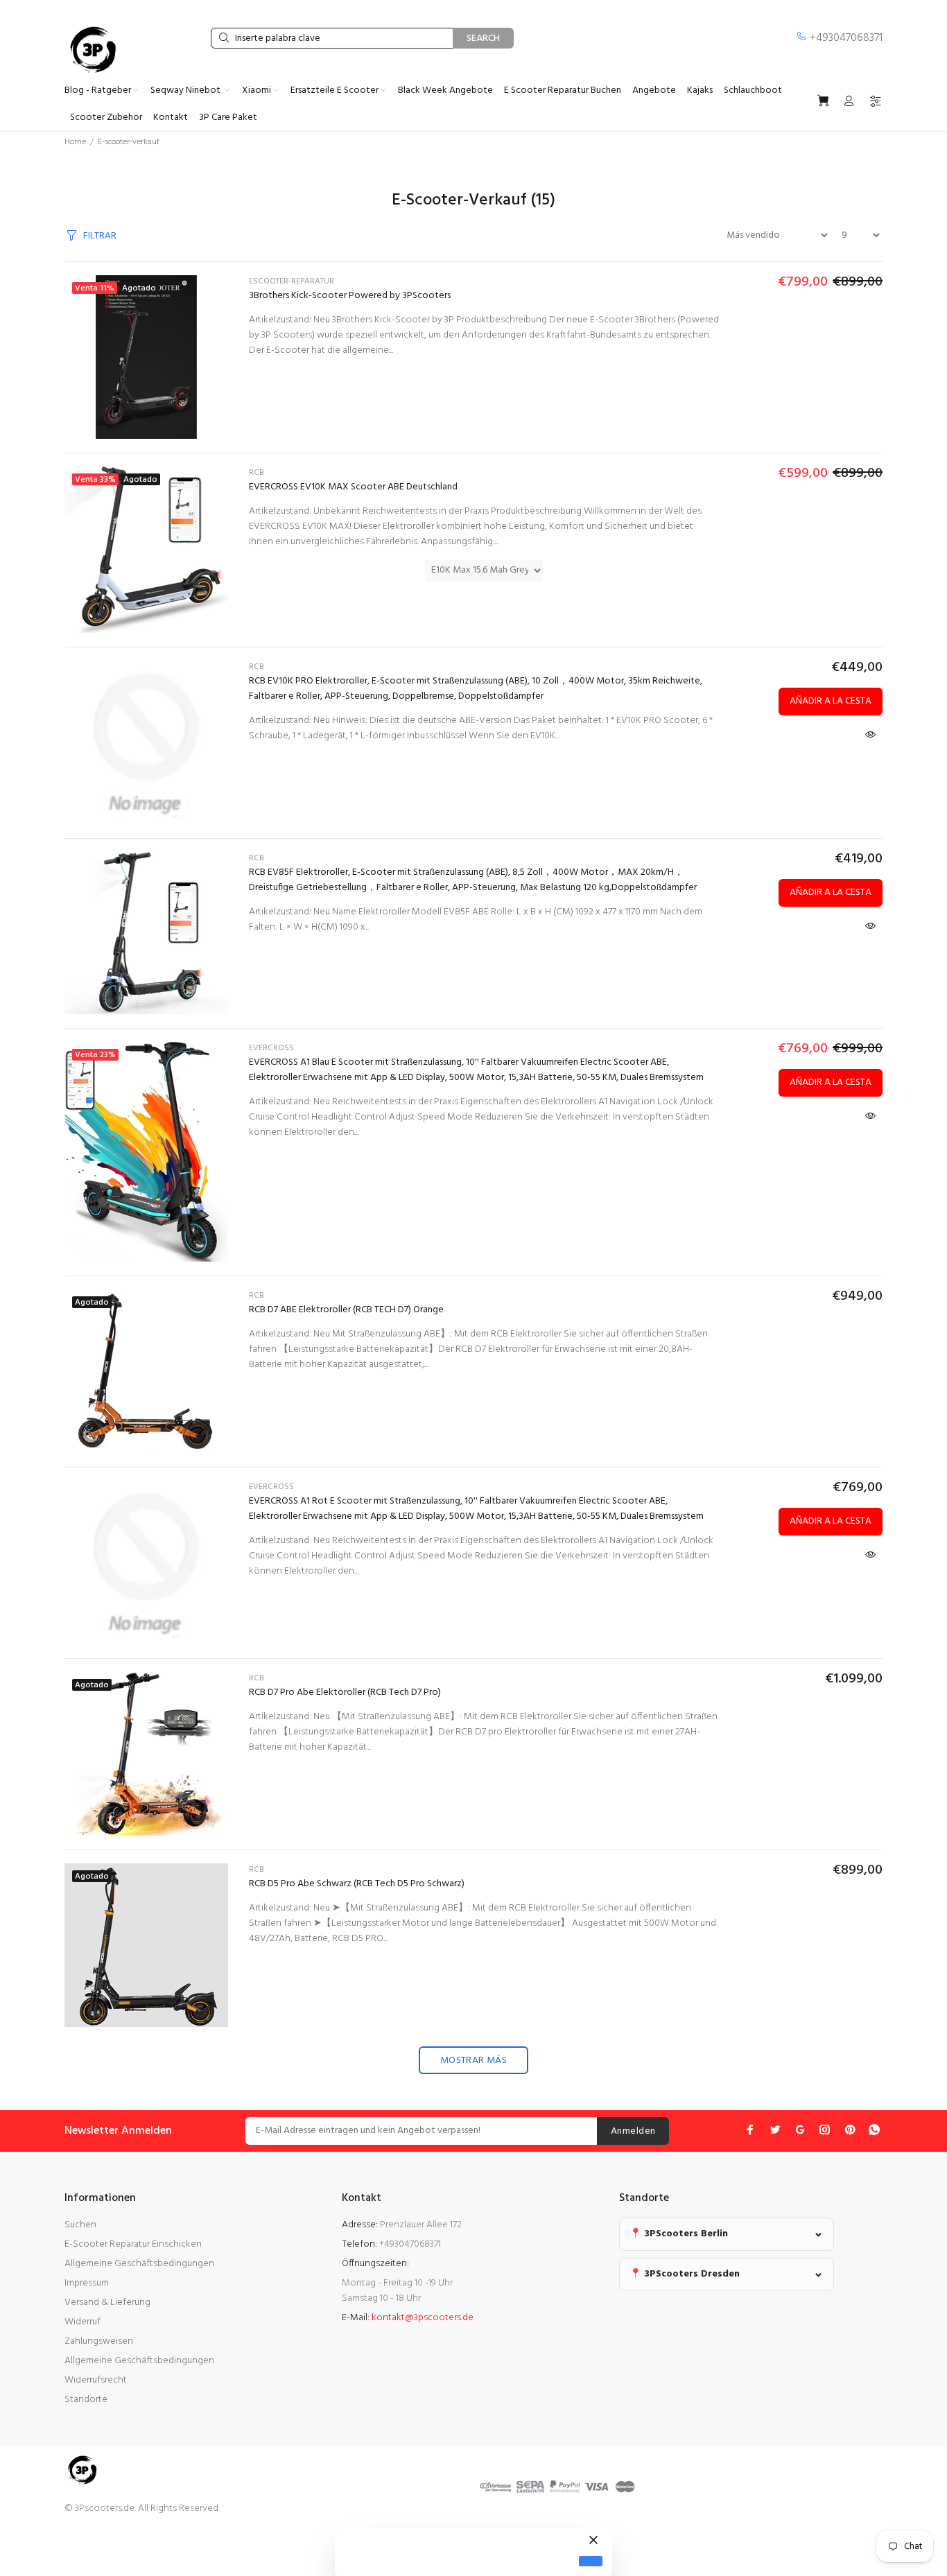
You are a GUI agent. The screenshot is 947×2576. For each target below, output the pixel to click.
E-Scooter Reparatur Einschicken (133, 2244)
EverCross (271, 1048)
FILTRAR (100, 236)
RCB (257, 473)
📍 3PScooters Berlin (679, 2234)
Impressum (87, 2283)
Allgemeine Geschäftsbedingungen (139, 2264)
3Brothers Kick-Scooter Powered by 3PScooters (350, 296)
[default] (591, 2561)
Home (75, 142)
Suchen (80, 2225)
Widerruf (82, 2322)
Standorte (86, 2400)
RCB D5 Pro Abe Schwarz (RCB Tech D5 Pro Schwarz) (357, 1884)
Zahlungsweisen (99, 2341)
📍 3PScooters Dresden (685, 2274)
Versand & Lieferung (107, 2303)
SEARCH (483, 38)
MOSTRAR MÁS (474, 2061)
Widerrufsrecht (96, 2380)
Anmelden (633, 2131)
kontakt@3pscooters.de (423, 2318)
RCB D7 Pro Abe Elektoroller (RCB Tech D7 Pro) (345, 1692)
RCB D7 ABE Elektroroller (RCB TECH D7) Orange (346, 1310)
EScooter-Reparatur (292, 281)
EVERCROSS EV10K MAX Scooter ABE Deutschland (353, 487)
